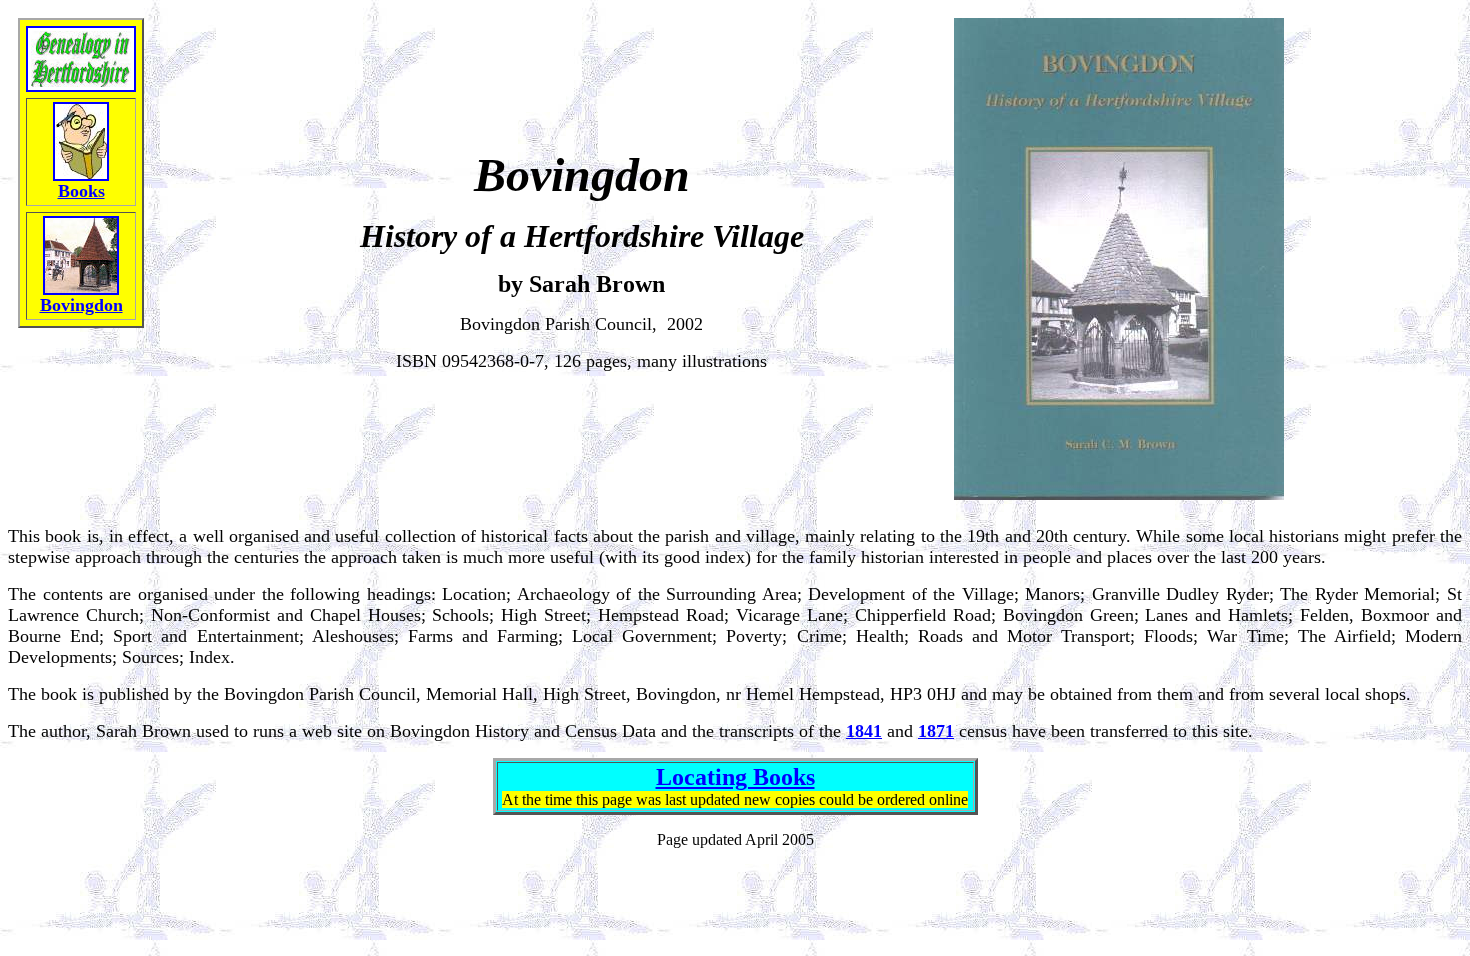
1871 (936, 731)
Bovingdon (81, 305)
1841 (864, 731)
